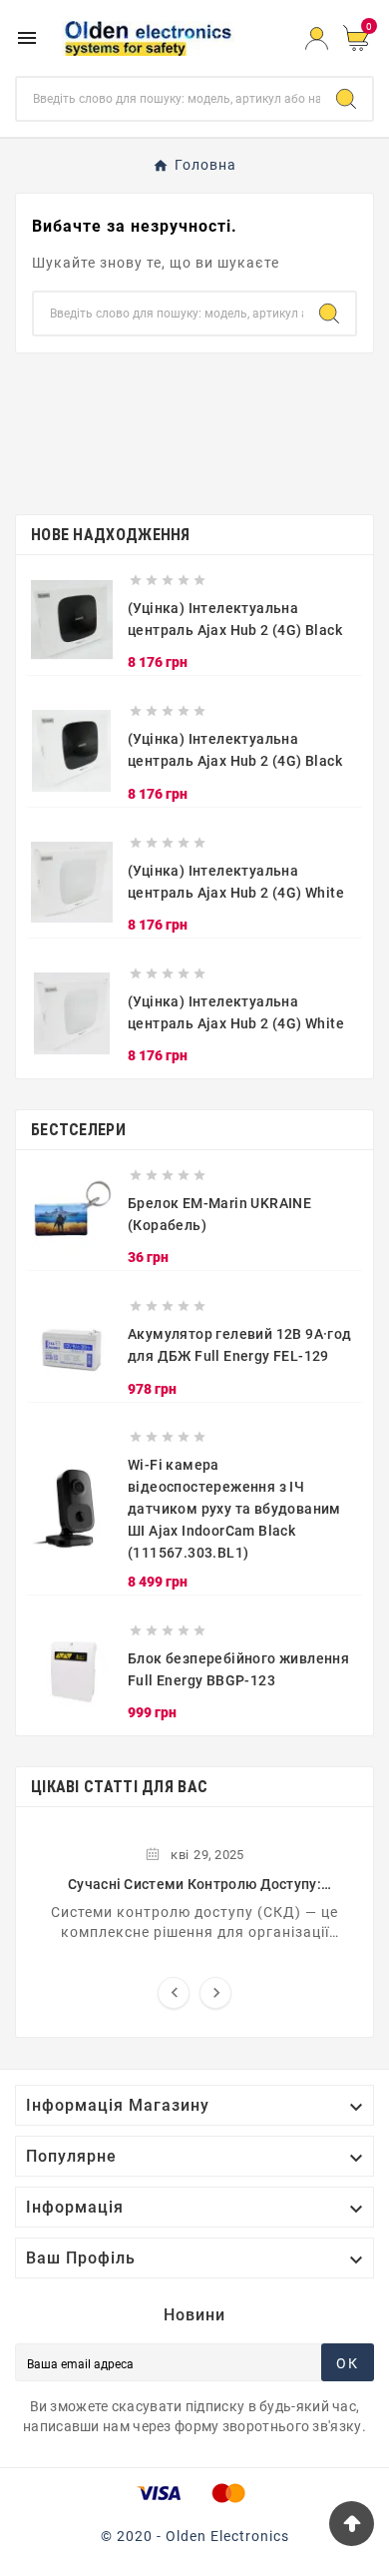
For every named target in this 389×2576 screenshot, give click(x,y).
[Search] (346, 99)
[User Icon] (317, 38)
